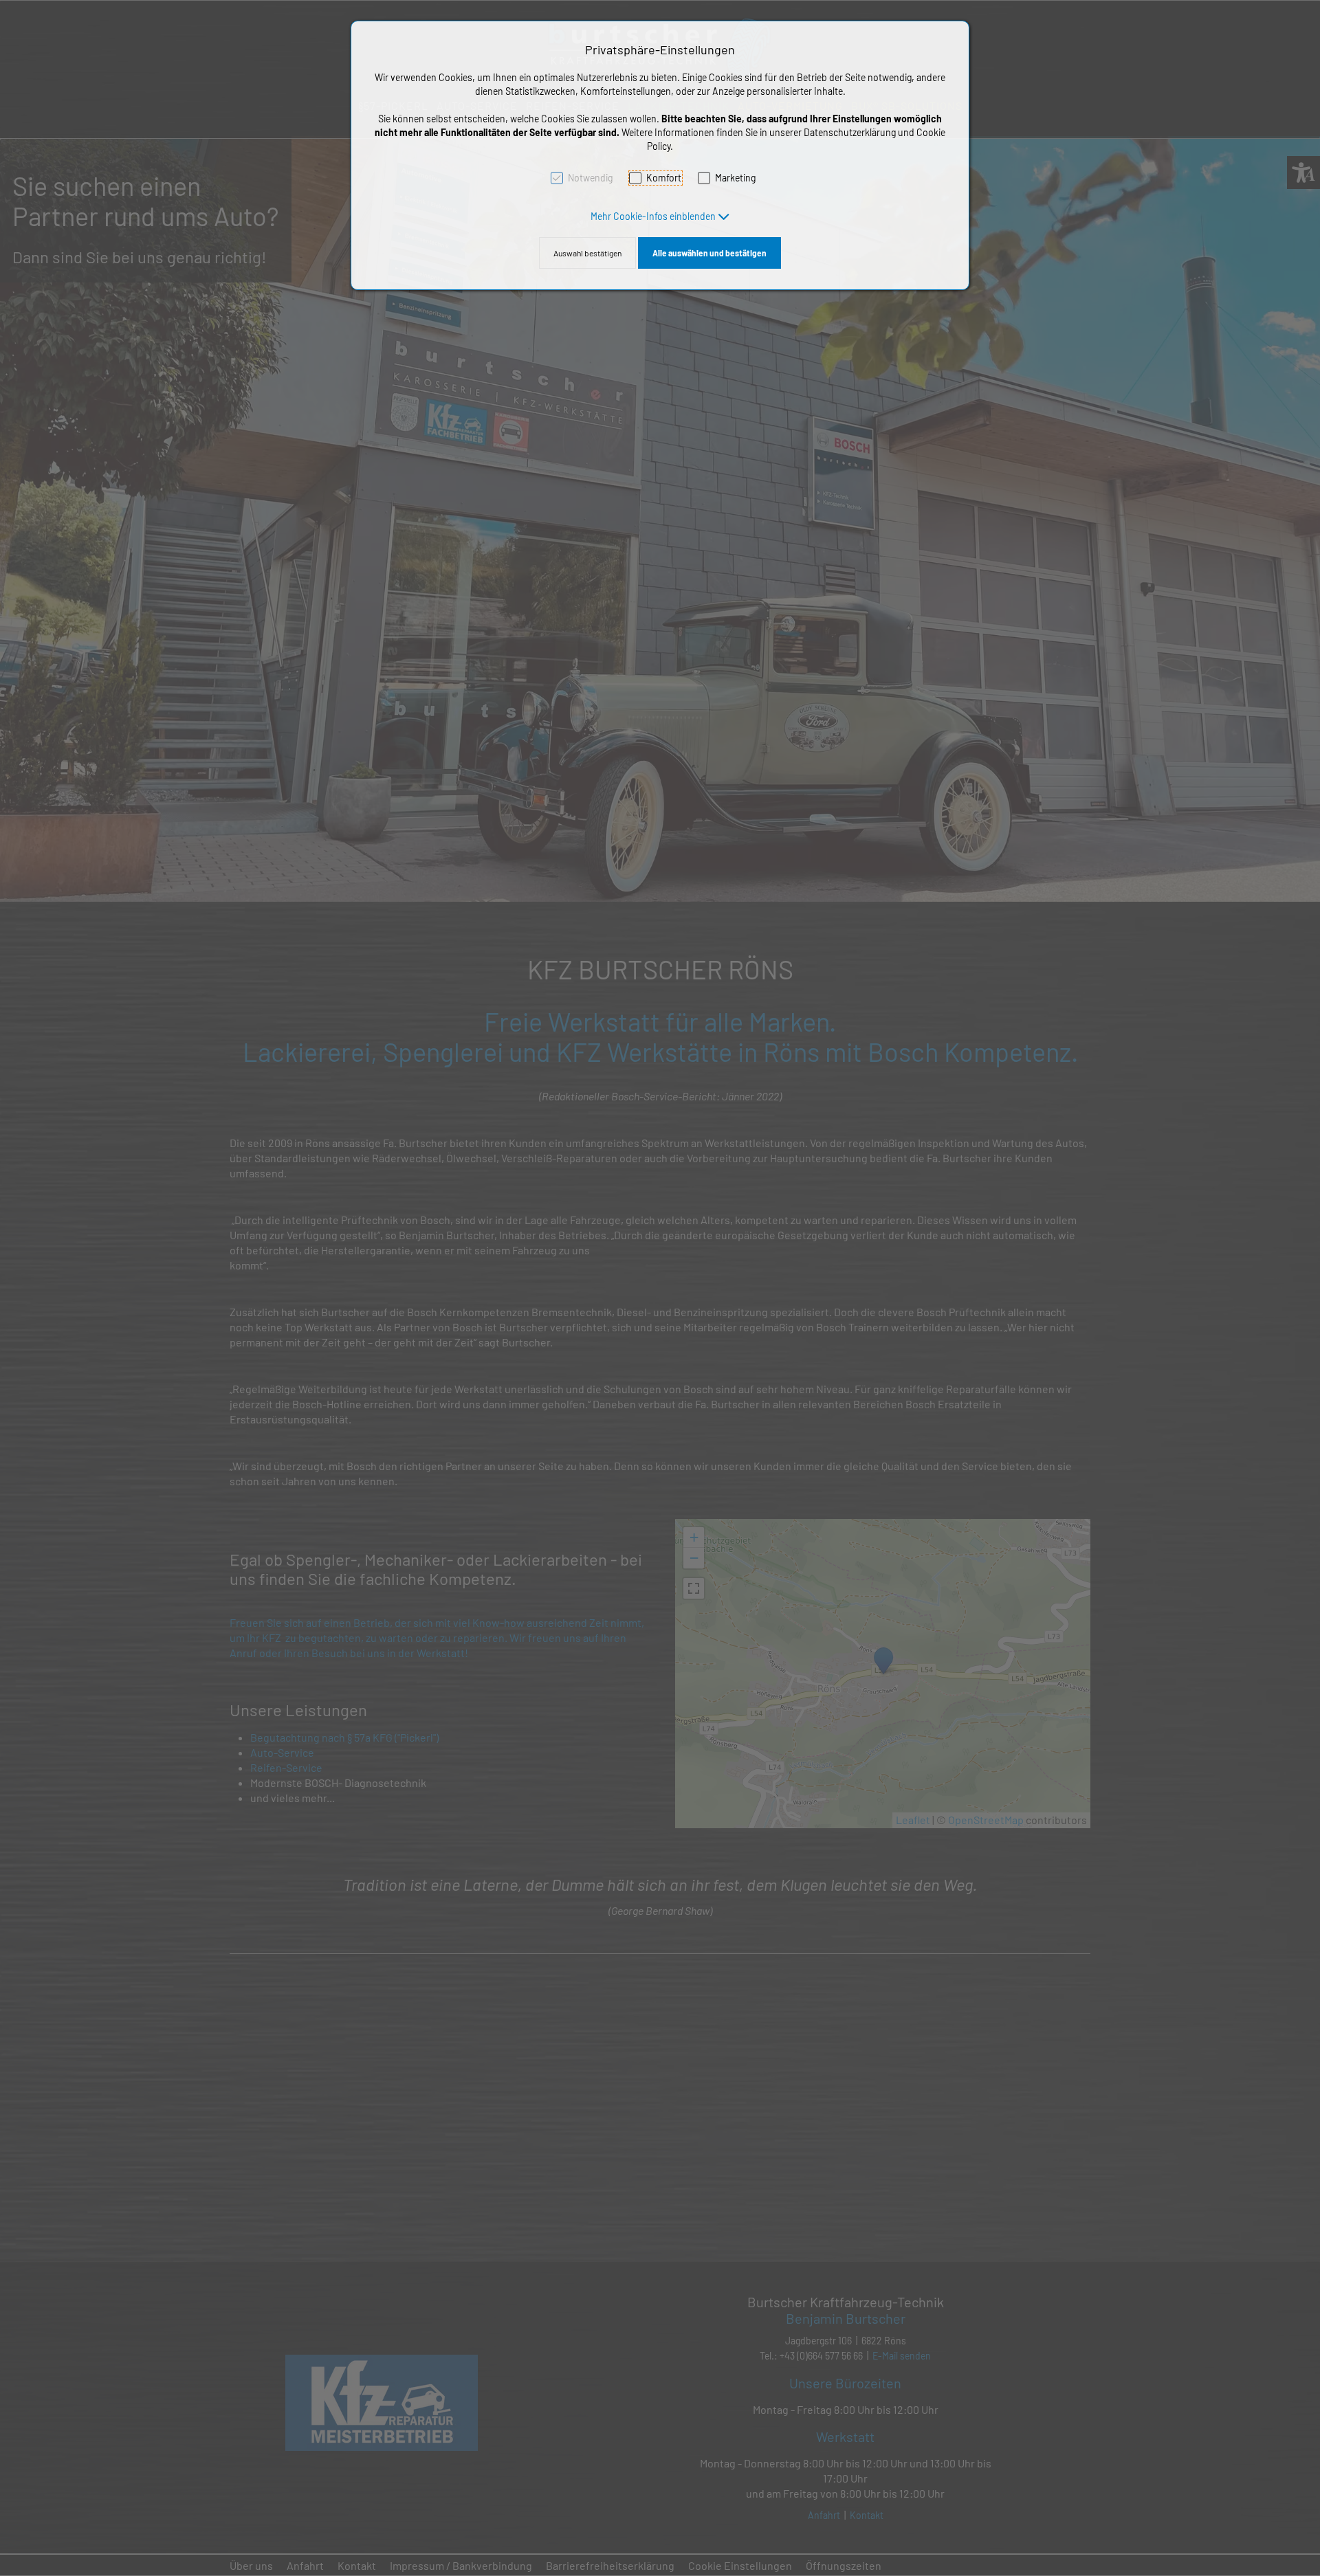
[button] (660, 216)
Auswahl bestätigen (587, 253)
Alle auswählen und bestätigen (709, 253)
